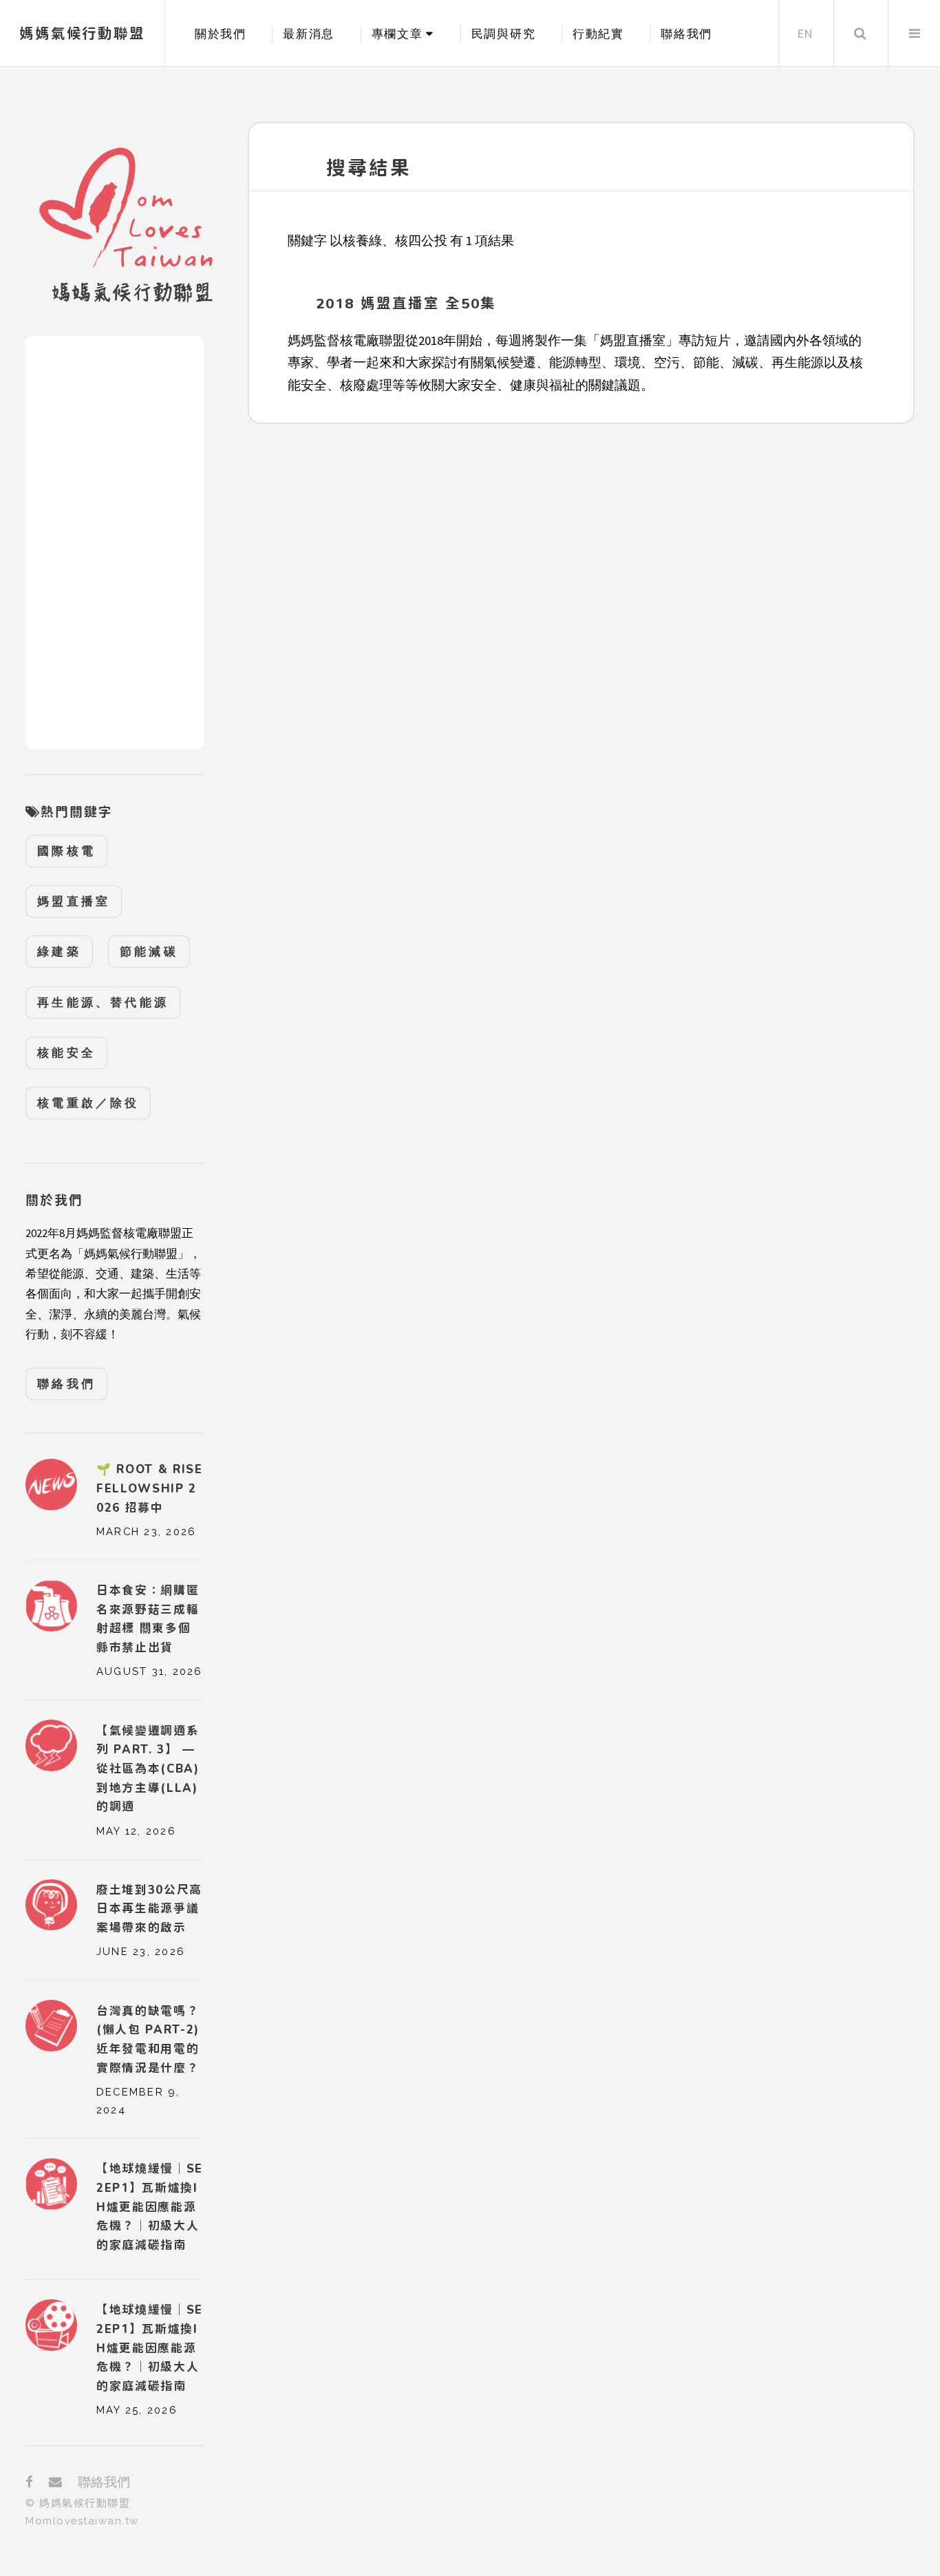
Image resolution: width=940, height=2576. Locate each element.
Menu (914, 33)
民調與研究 (503, 34)
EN (805, 33)
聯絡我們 (686, 34)
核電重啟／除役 (88, 1103)
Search (860, 33)
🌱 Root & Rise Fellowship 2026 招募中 (150, 1488)
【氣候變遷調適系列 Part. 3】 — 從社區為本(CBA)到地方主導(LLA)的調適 (148, 1769)
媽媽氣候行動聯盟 (82, 33)
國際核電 (66, 851)
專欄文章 (397, 34)
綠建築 (59, 951)
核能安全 (66, 1053)
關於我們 (221, 34)
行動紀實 (598, 34)
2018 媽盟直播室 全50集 (406, 303)
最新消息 (309, 34)
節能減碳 (149, 951)
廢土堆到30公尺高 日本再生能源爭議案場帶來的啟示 (149, 1909)
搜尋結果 (368, 168)
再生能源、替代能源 (103, 1002)
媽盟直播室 (74, 901)
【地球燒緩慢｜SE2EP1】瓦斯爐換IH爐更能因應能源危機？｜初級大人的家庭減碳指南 (150, 2348)
